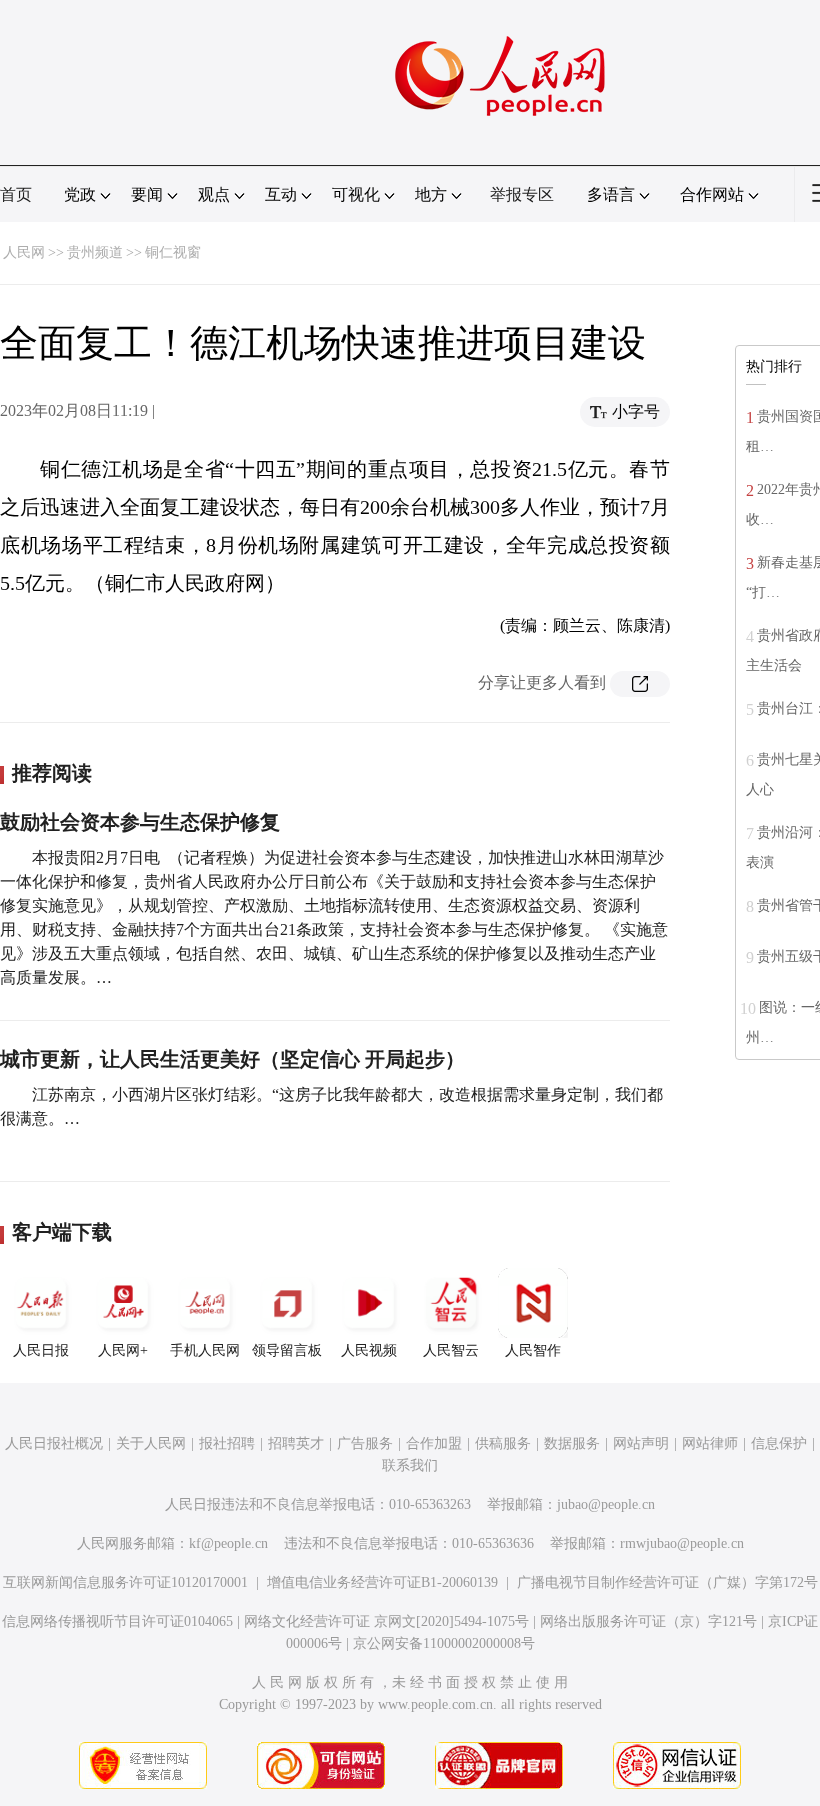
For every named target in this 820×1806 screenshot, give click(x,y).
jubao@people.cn (606, 1504)
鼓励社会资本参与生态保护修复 (140, 822)
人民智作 (533, 1350)
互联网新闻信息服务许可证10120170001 (125, 1582)
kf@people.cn (228, 1543)
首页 (16, 194)
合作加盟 (434, 1443)
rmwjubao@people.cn (682, 1543)
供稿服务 (503, 1443)
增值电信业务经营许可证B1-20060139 (382, 1582)
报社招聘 (227, 1443)
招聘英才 (296, 1443)
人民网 (24, 252)
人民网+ (123, 1350)
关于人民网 (151, 1443)
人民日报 (41, 1350)
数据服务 (572, 1443)
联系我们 (410, 1465)
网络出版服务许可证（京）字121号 (648, 1621)
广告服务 (365, 1443)
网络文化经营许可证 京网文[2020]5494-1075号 (386, 1621)
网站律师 (710, 1443)
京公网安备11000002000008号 (444, 1643)
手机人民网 (205, 1350)
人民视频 (369, 1350)
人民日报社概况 (54, 1443)
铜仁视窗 (173, 252)
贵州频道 (95, 252)
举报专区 (522, 194)
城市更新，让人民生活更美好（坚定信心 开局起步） (232, 1059)
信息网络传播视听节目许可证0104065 (117, 1621)
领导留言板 (287, 1350)
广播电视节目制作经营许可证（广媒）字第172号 (667, 1582)
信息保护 (779, 1443)
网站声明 (641, 1443)
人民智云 (451, 1350)
